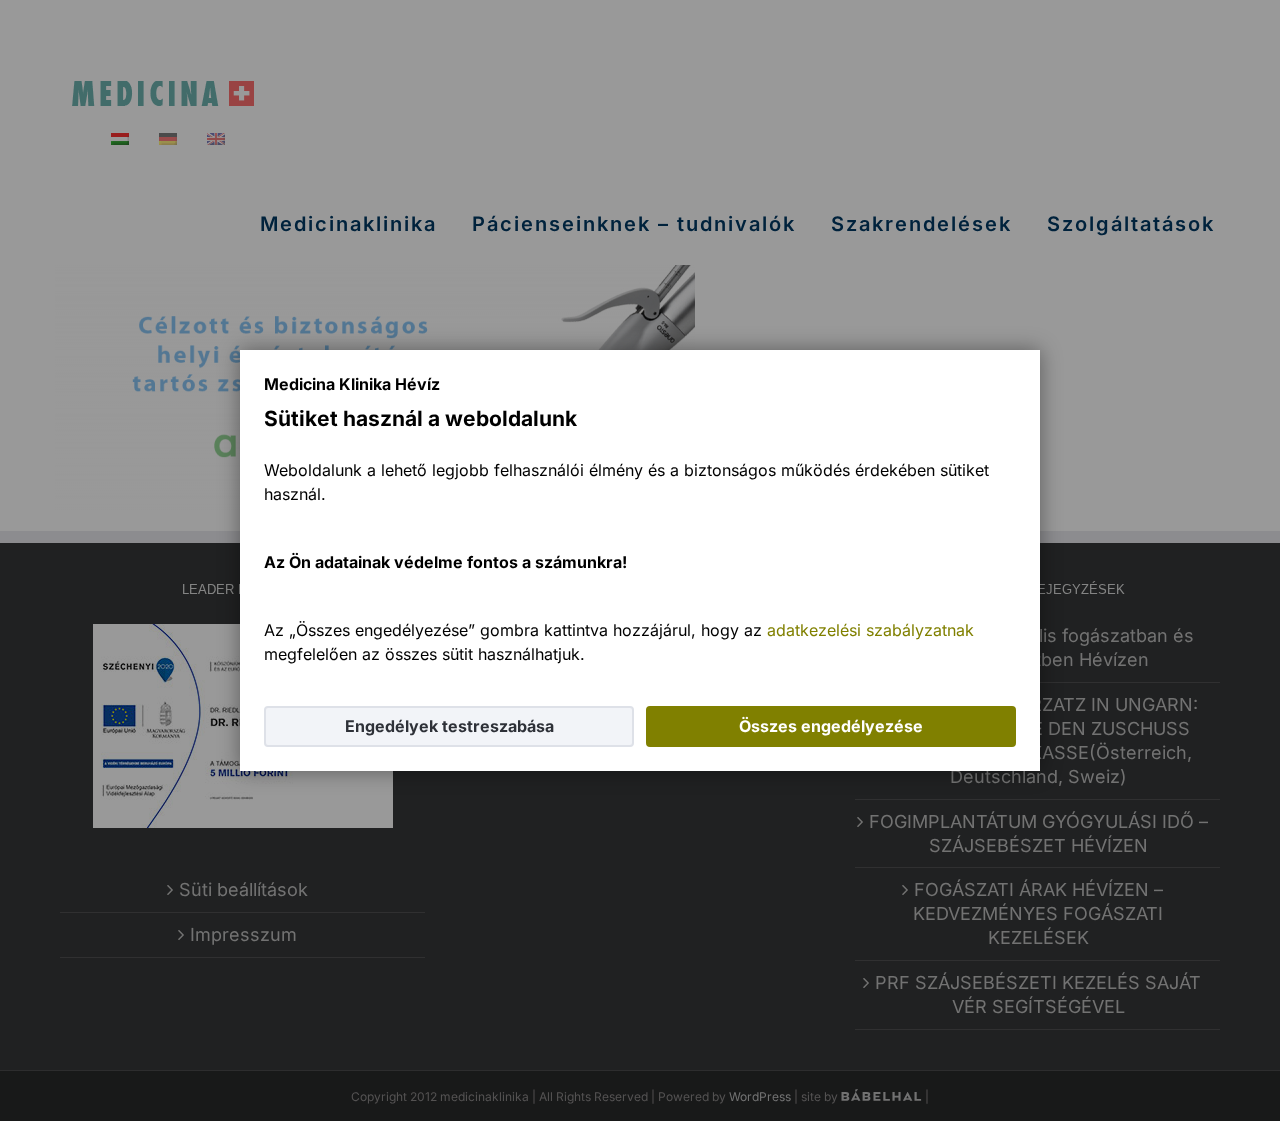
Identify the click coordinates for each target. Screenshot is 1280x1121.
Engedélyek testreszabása (449, 726)
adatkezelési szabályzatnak (870, 630)
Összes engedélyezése (831, 726)
